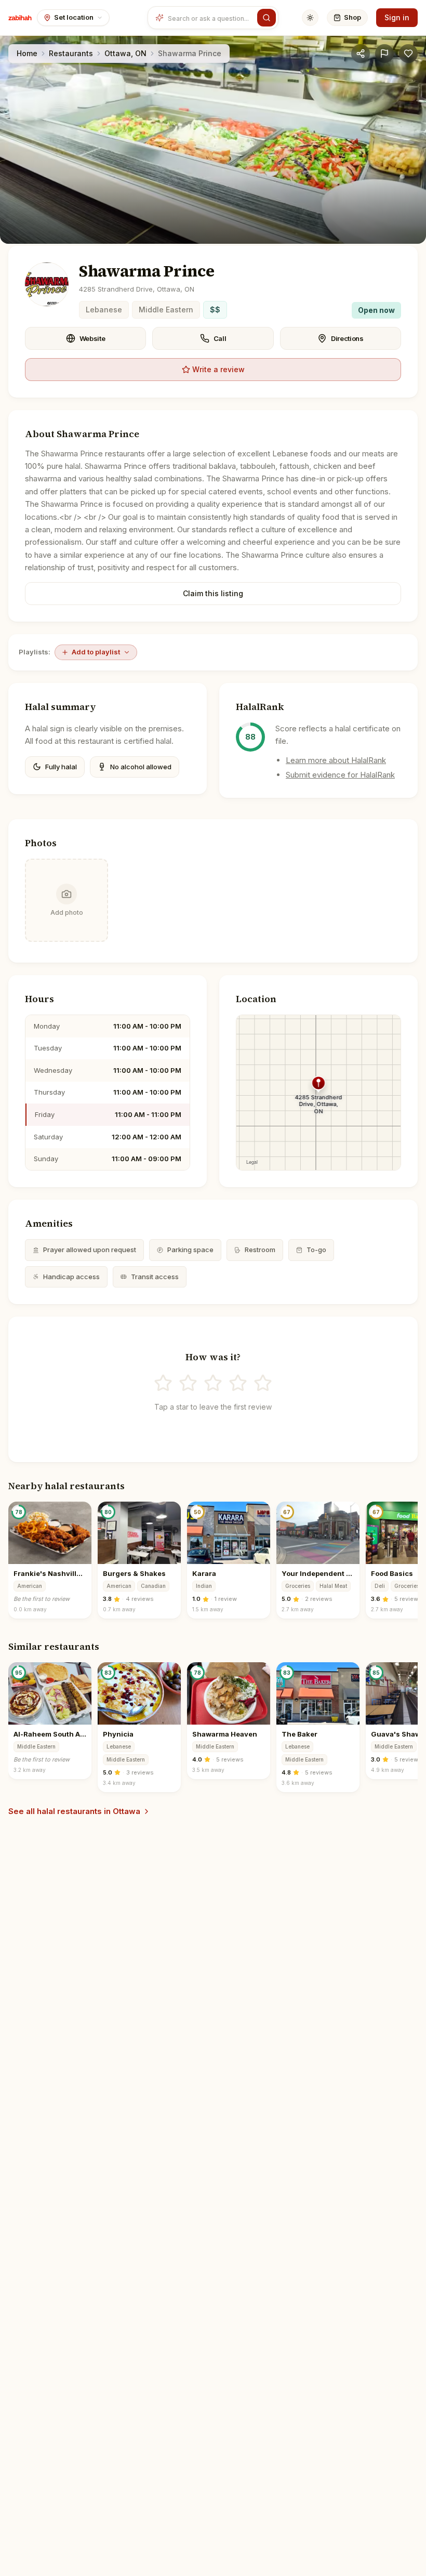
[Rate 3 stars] (213, 1383)
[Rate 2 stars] (188, 1383)
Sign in (397, 17)
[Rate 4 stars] (238, 1383)
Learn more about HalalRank (336, 760)
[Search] (267, 18)
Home (27, 53)
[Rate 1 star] (163, 1383)
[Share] (361, 54)
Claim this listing (213, 593)
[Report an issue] (384, 54)
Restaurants (71, 53)
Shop (352, 17)
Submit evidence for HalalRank (340, 775)
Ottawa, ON (125, 53)
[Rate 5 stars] (263, 1383)
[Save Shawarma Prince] (408, 54)
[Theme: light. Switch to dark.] (310, 18)
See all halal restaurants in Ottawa (74, 1811)
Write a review (218, 369)
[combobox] (210, 18)
